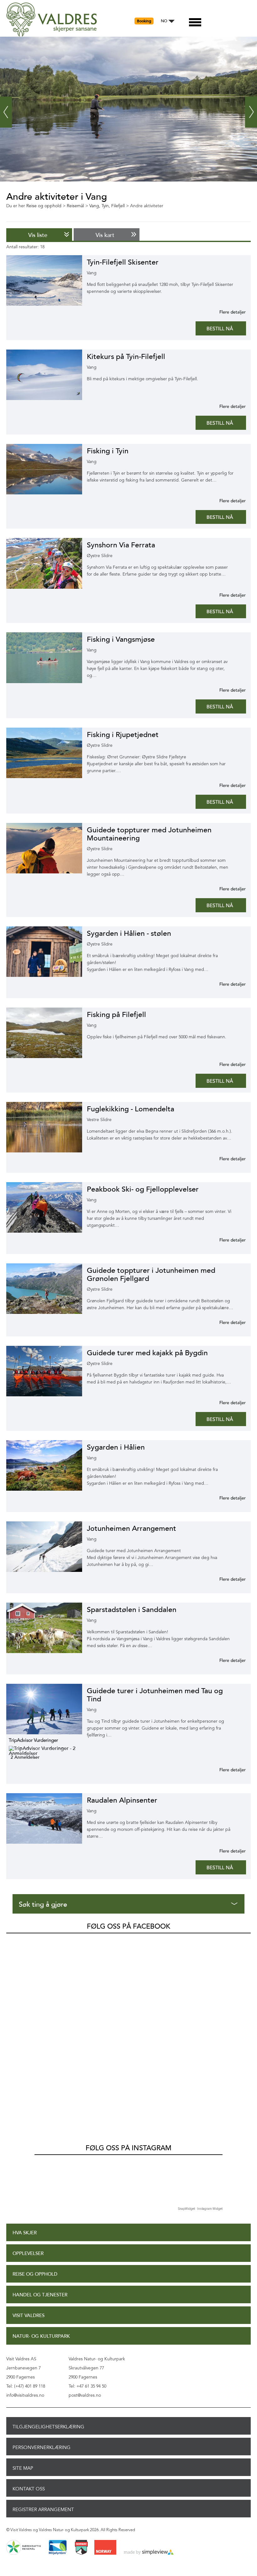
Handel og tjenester (40, 2295)
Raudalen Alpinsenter (122, 1800)
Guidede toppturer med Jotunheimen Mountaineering (149, 834)
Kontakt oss (29, 2489)
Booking (144, 21)
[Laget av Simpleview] (149, 2552)
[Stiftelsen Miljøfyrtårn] (58, 2548)
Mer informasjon (225, 312)
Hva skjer (25, 2233)
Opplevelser (28, 2254)
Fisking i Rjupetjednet (123, 735)
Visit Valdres (29, 2316)
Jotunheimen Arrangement (131, 1528)
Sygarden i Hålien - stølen (129, 933)
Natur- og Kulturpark (41, 2336)
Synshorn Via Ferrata (121, 545)
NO (164, 21)
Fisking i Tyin (108, 451)
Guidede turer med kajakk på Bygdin (147, 1353)
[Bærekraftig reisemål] (24, 2548)
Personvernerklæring (42, 2447)
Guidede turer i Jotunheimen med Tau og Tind (155, 1695)
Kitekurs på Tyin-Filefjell (126, 357)
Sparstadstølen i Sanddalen (132, 1610)
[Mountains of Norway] (81, 2548)
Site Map (23, 2468)
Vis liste (38, 235)
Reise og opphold (35, 2274)
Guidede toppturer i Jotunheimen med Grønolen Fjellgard (151, 1275)
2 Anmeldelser (25, 1757)
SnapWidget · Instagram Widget (200, 2209)
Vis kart (105, 235)
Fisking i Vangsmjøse (121, 639)
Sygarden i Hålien (116, 1447)
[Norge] (105, 2548)
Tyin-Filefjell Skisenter (123, 262)
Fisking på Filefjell (116, 1015)
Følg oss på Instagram (128, 2148)
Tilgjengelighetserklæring (48, 2427)
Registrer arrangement (43, 2510)
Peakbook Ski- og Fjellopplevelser (143, 1189)
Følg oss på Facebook (128, 1926)
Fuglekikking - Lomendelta (131, 1109)
